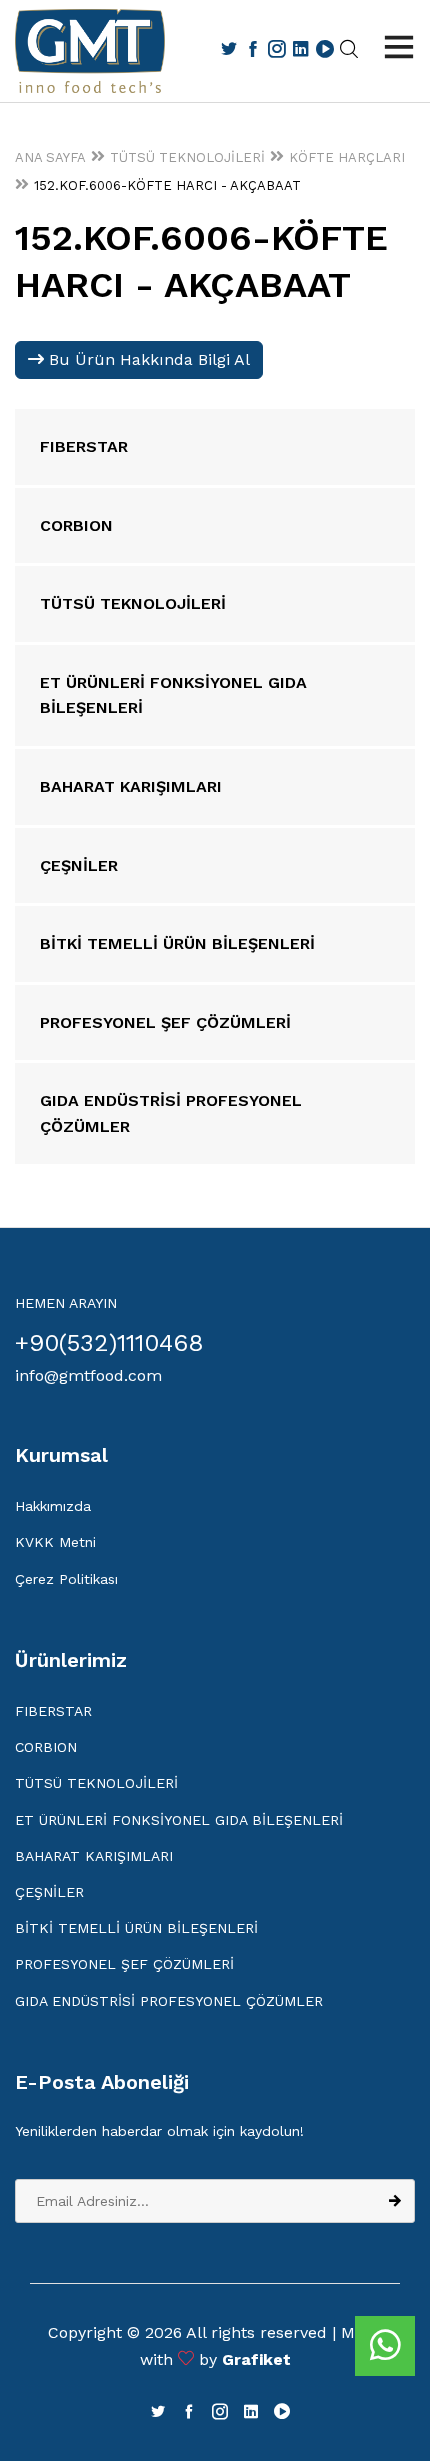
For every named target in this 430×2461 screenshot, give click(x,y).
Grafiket (256, 2359)
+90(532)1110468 (109, 1343)
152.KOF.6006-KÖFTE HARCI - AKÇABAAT (167, 185)
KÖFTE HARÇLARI (347, 157)
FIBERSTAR (53, 1711)
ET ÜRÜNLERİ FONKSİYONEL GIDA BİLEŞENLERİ (179, 1820)
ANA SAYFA (50, 157)
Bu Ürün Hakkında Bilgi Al (147, 359)
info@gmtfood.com (88, 1375)
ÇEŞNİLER (49, 1892)
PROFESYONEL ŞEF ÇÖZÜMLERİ (124, 1964)
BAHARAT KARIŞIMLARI (94, 1856)
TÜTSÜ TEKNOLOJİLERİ (187, 157)
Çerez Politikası (66, 1579)
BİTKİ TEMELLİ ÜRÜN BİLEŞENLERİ (136, 1928)
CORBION (46, 1747)
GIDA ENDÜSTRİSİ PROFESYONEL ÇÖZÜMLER (169, 2001)
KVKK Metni (55, 1542)
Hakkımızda (53, 1506)
